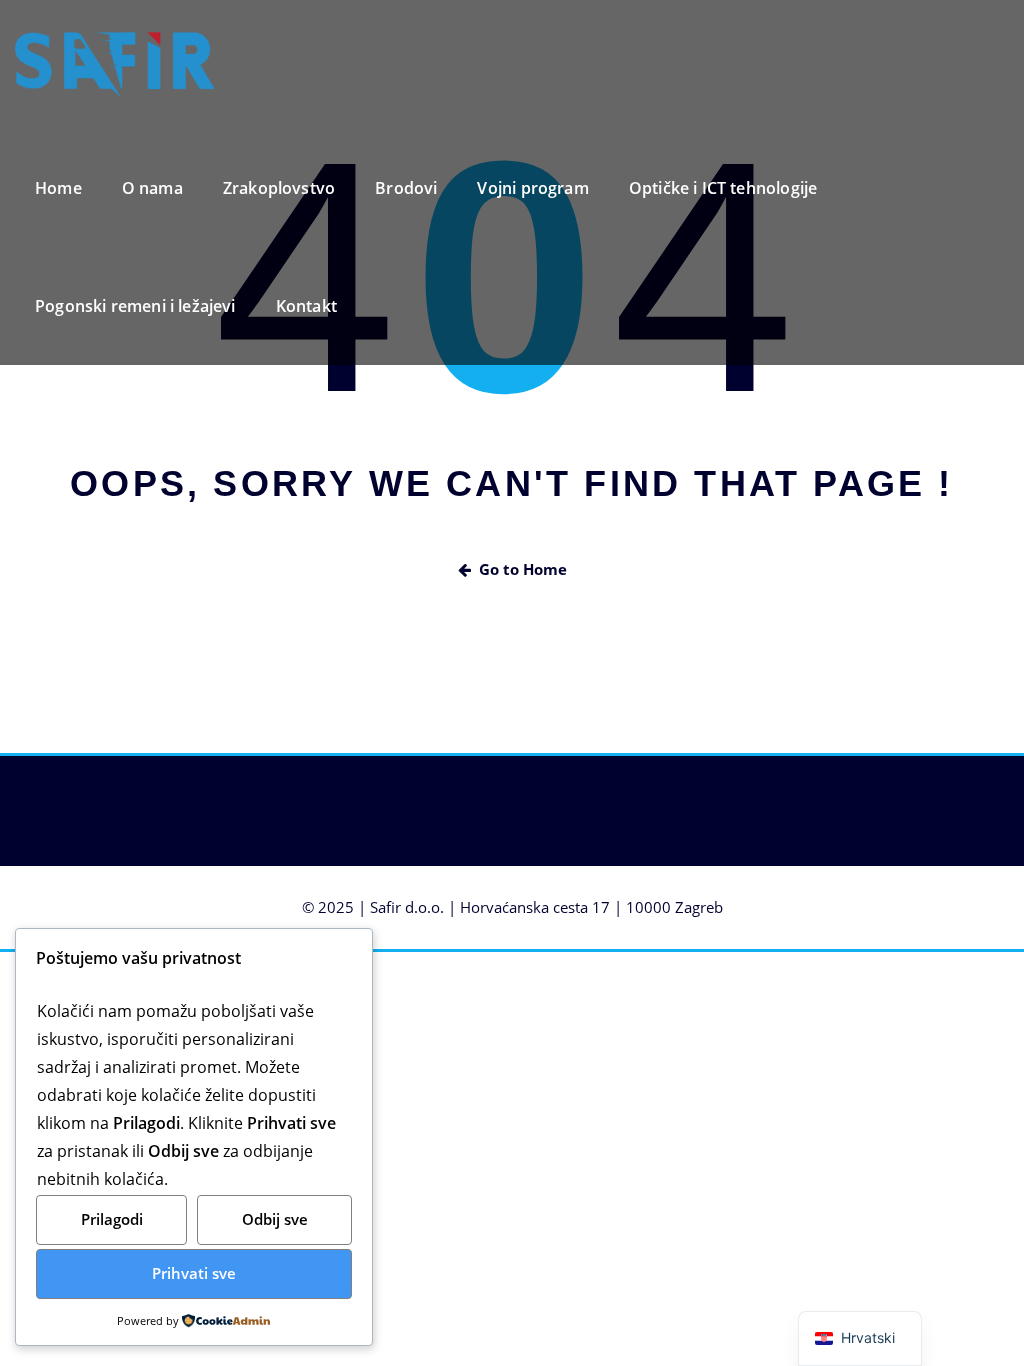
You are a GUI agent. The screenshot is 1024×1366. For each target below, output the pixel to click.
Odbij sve (275, 1219)
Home (58, 188)
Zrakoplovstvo (279, 188)
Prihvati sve (194, 1273)
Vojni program (532, 188)
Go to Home (523, 569)
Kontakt (306, 306)
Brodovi (406, 188)
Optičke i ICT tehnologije (723, 188)
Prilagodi (112, 1219)
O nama (152, 188)
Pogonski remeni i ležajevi (135, 306)
